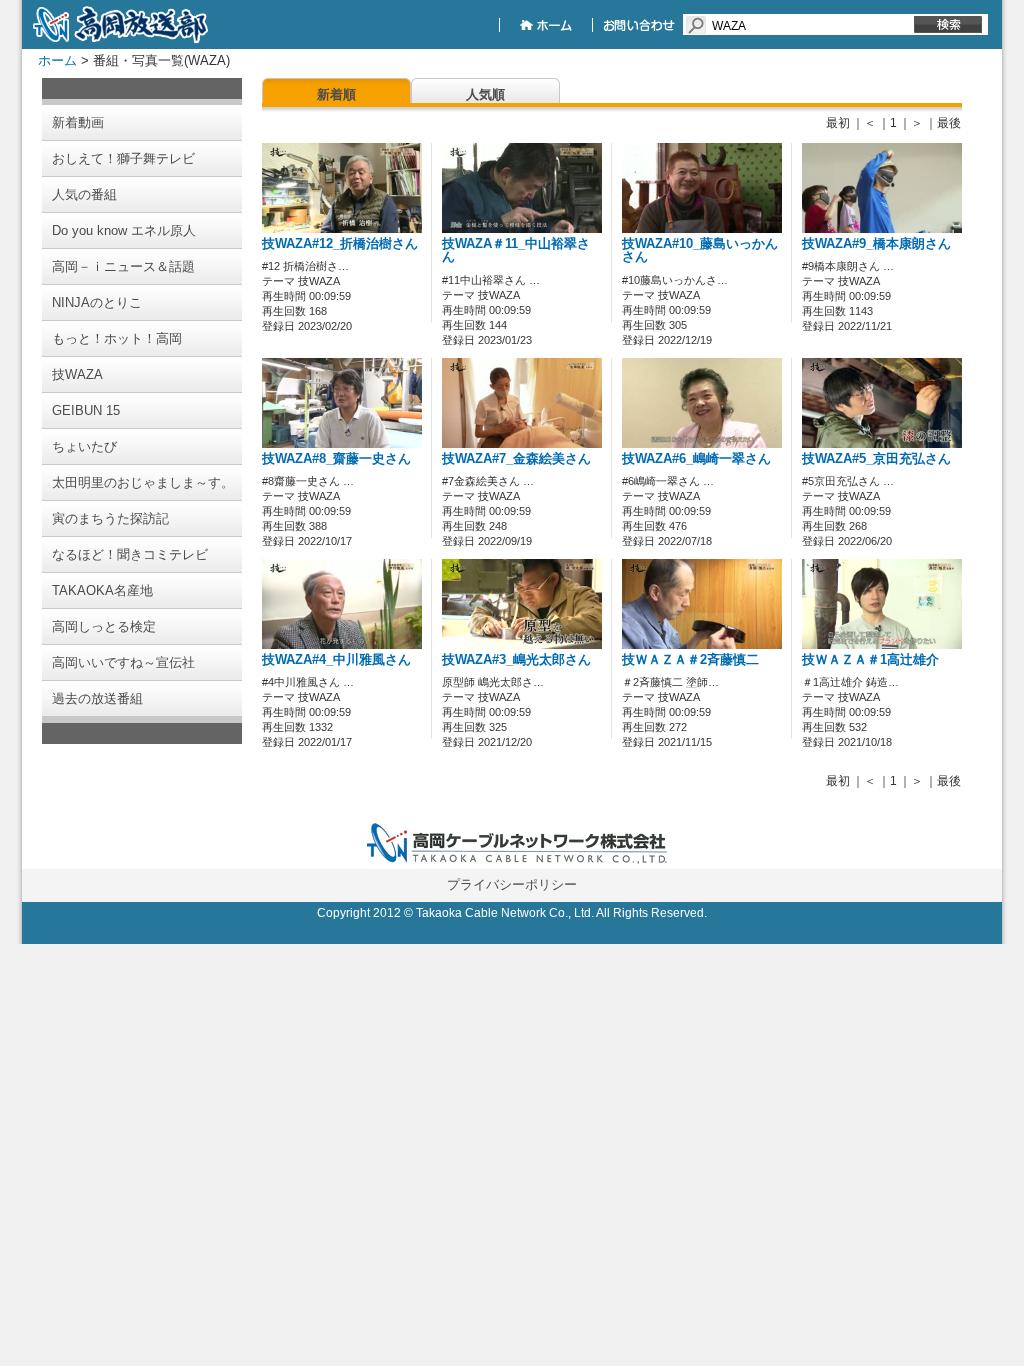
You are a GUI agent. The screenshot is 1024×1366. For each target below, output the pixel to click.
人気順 (485, 94)
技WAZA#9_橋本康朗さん (876, 244)
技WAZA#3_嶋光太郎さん (516, 660)
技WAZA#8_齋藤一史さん (336, 459)
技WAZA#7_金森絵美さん (516, 459)
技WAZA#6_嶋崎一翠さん (696, 459)
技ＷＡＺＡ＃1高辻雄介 (870, 660)
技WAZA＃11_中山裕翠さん (516, 250)
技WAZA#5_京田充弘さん (876, 459)
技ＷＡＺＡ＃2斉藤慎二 (690, 660)
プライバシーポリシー (512, 884)
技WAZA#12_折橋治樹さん (340, 244)
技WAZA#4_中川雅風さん (336, 660)
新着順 (336, 94)
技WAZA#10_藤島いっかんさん (700, 250)
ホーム (57, 60)
